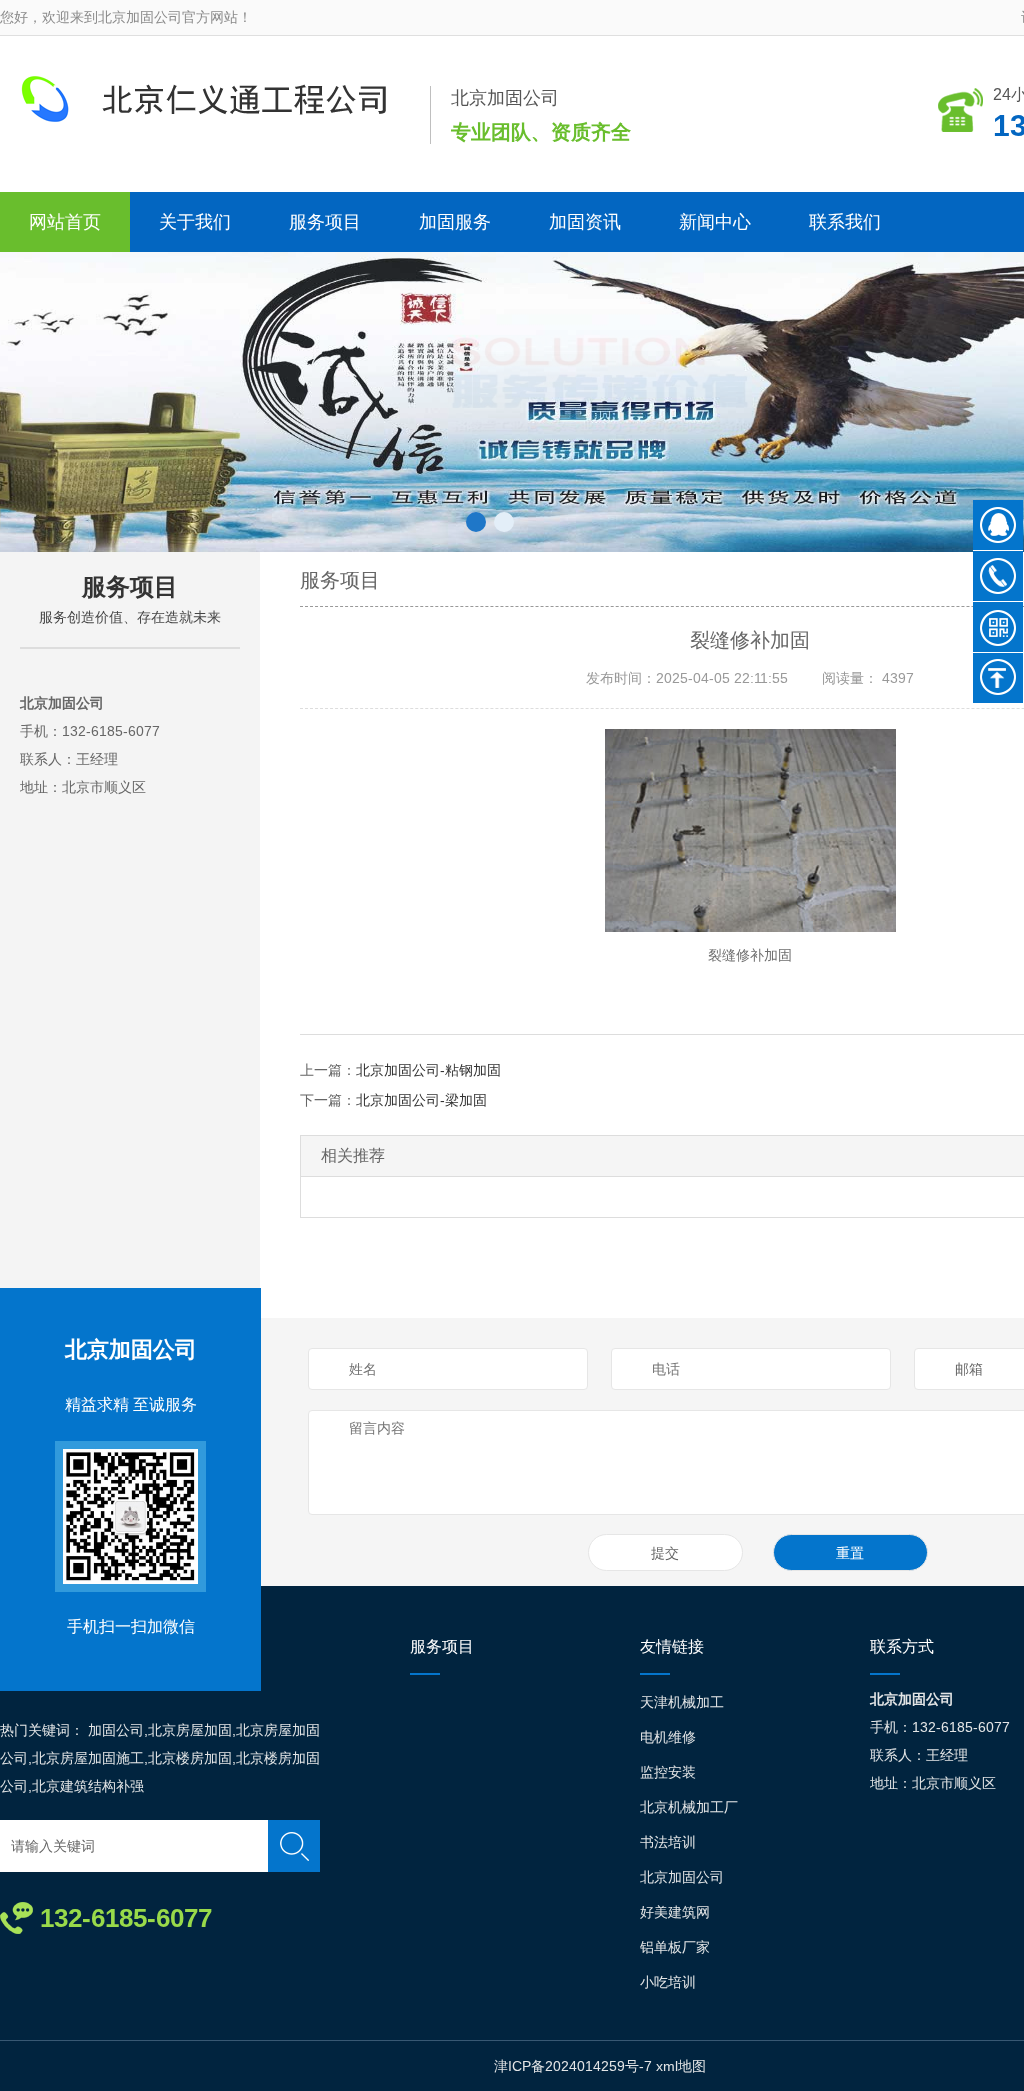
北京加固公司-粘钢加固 (428, 1070)
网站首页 (65, 222)
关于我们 (195, 222)
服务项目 (325, 222)
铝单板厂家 (675, 1947)
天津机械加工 (682, 1702)
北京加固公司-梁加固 (421, 1100)
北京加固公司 (131, 1349)
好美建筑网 (675, 1912)
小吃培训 (668, 1982)
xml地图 (681, 2066)
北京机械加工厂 (689, 1807)
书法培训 (668, 1842)
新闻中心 (715, 222)
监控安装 (668, 1772)
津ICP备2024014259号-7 (573, 2066)
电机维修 (668, 1737)
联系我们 (845, 222)
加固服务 (455, 222)
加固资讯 (585, 222)
